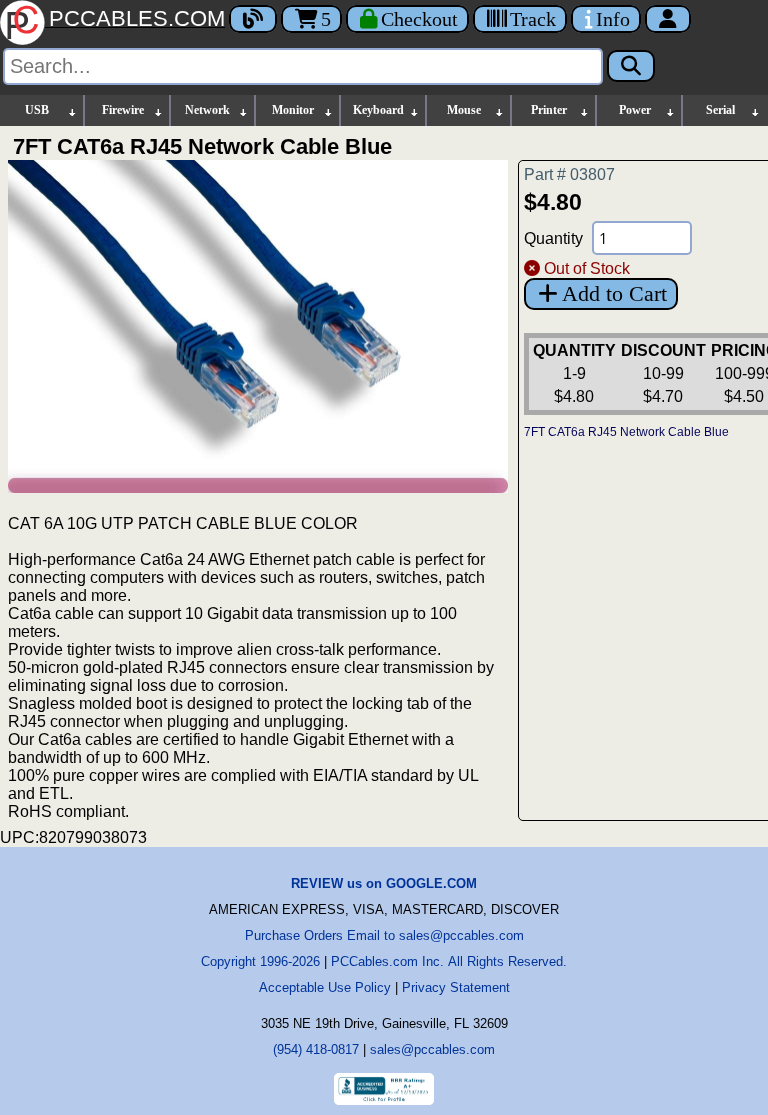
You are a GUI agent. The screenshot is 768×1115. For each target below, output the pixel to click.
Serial (720, 110)
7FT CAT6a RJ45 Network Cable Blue (626, 432)
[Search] (631, 66)
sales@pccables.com (432, 1049)
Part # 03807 (569, 174)
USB (37, 110)
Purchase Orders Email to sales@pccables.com (384, 935)
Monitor (293, 110)
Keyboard (378, 110)
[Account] (668, 19)
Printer (549, 110)
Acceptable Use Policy (325, 987)
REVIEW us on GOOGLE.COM (384, 883)
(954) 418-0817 (316, 1049)
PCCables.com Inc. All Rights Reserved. (449, 961)
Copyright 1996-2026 (260, 961)
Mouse (464, 110)
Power (635, 110)
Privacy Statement (456, 987)
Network (207, 110)
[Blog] (253, 19)
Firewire (123, 110)
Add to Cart (614, 293)
